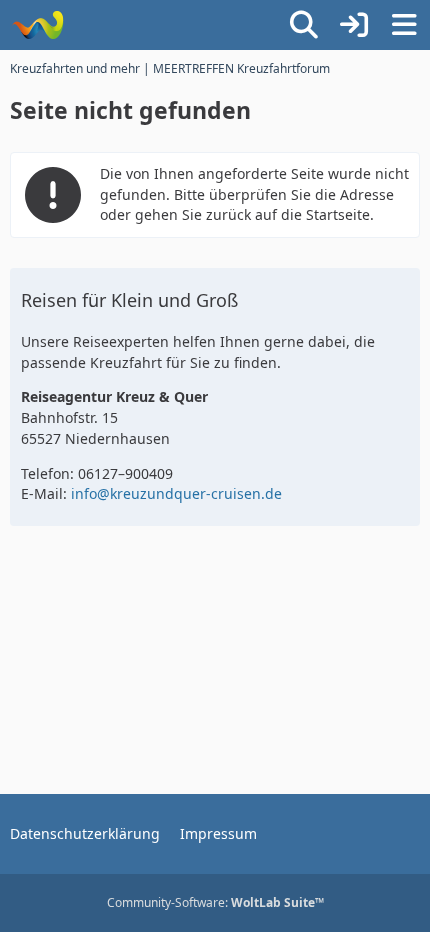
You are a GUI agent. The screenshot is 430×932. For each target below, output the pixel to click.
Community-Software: (215, 902)
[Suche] (304, 25)
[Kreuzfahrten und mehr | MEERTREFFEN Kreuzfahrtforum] (37, 25)
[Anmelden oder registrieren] (354, 25)
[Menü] (404, 25)
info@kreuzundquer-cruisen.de (176, 493)
